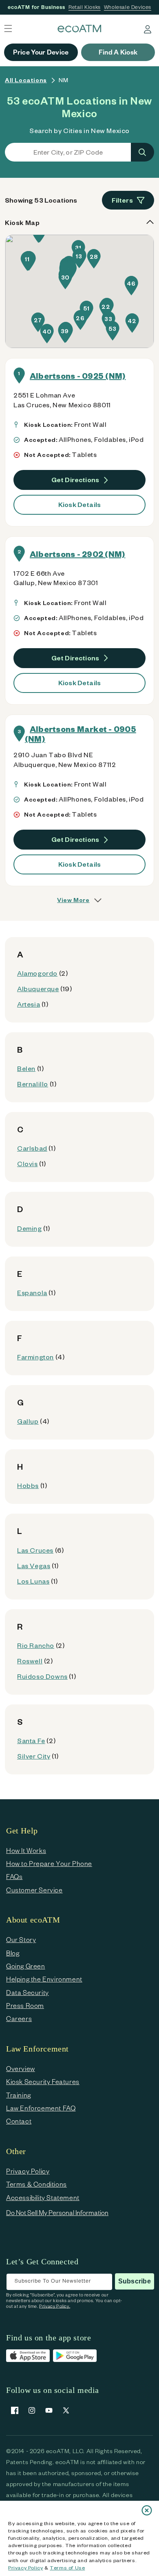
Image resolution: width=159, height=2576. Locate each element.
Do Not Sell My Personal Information (57, 2212)
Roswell (30, 1661)
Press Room (25, 2005)
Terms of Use (67, 2567)
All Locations (26, 80)
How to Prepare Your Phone (49, 1863)
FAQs (14, 1876)
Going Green (26, 1966)
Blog (13, 1953)
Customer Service (34, 1890)
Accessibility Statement (43, 2197)
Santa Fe (31, 1740)
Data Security (28, 1992)
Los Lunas (33, 1581)
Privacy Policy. (55, 2306)
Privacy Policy (25, 2567)
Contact (19, 2121)
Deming (30, 1228)
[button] (27, 261)
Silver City (34, 1756)
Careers (19, 2018)
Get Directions (75, 480)
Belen (26, 1068)
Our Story (21, 1939)
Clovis (28, 1163)
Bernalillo (33, 1084)
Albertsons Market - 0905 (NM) (81, 734)
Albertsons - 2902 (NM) (77, 554)
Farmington (35, 1357)
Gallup (28, 1421)
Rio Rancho (36, 1645)
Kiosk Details (79, 504)
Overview (21, 2068)
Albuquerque (38, 989)
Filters (122, 200)
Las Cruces (35, 1550)
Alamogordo (37, 973)
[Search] (142, 152)
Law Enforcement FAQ (41, 2108)
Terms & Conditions (36, 2184)
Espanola (32, 1292)
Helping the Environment (44, 1979)
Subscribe (135, 2281)
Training (19, 2095)
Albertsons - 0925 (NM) (78, 376)
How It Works (26, 1850)
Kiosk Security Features (43, 2081)
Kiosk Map (22, 222)
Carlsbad (32, 1148)
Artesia (29, 1004)
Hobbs (28, 1485)
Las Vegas (34, 1565)
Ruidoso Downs (42, 1676)
